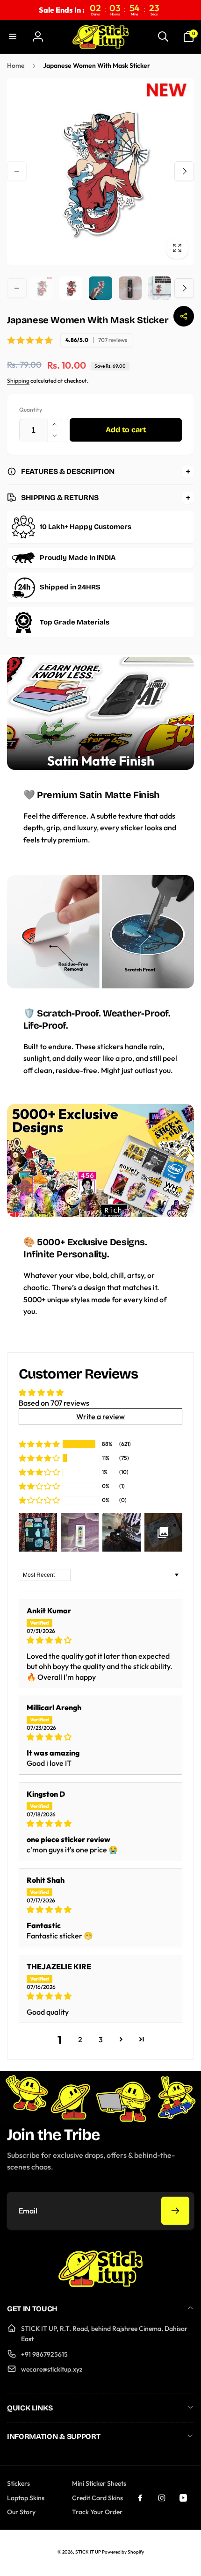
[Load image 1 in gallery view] (41, 288)
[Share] (184, 316)
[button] (13, 36)
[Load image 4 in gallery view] (130, 288)
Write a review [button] (100, 1416)
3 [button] (101, 2039)
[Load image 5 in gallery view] (160, 288)
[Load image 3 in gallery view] (100, 288)
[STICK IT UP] (100, 2284)
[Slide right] (184, 171)
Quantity (31, 410)
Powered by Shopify (123, 2552)
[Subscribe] (175, 2211)
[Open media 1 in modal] (100, 171)
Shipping (18, 381)
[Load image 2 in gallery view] (71, 288)
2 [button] (80, 2039)
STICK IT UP (88, 2552)
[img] (100, 1640)
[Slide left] (17, 171)
